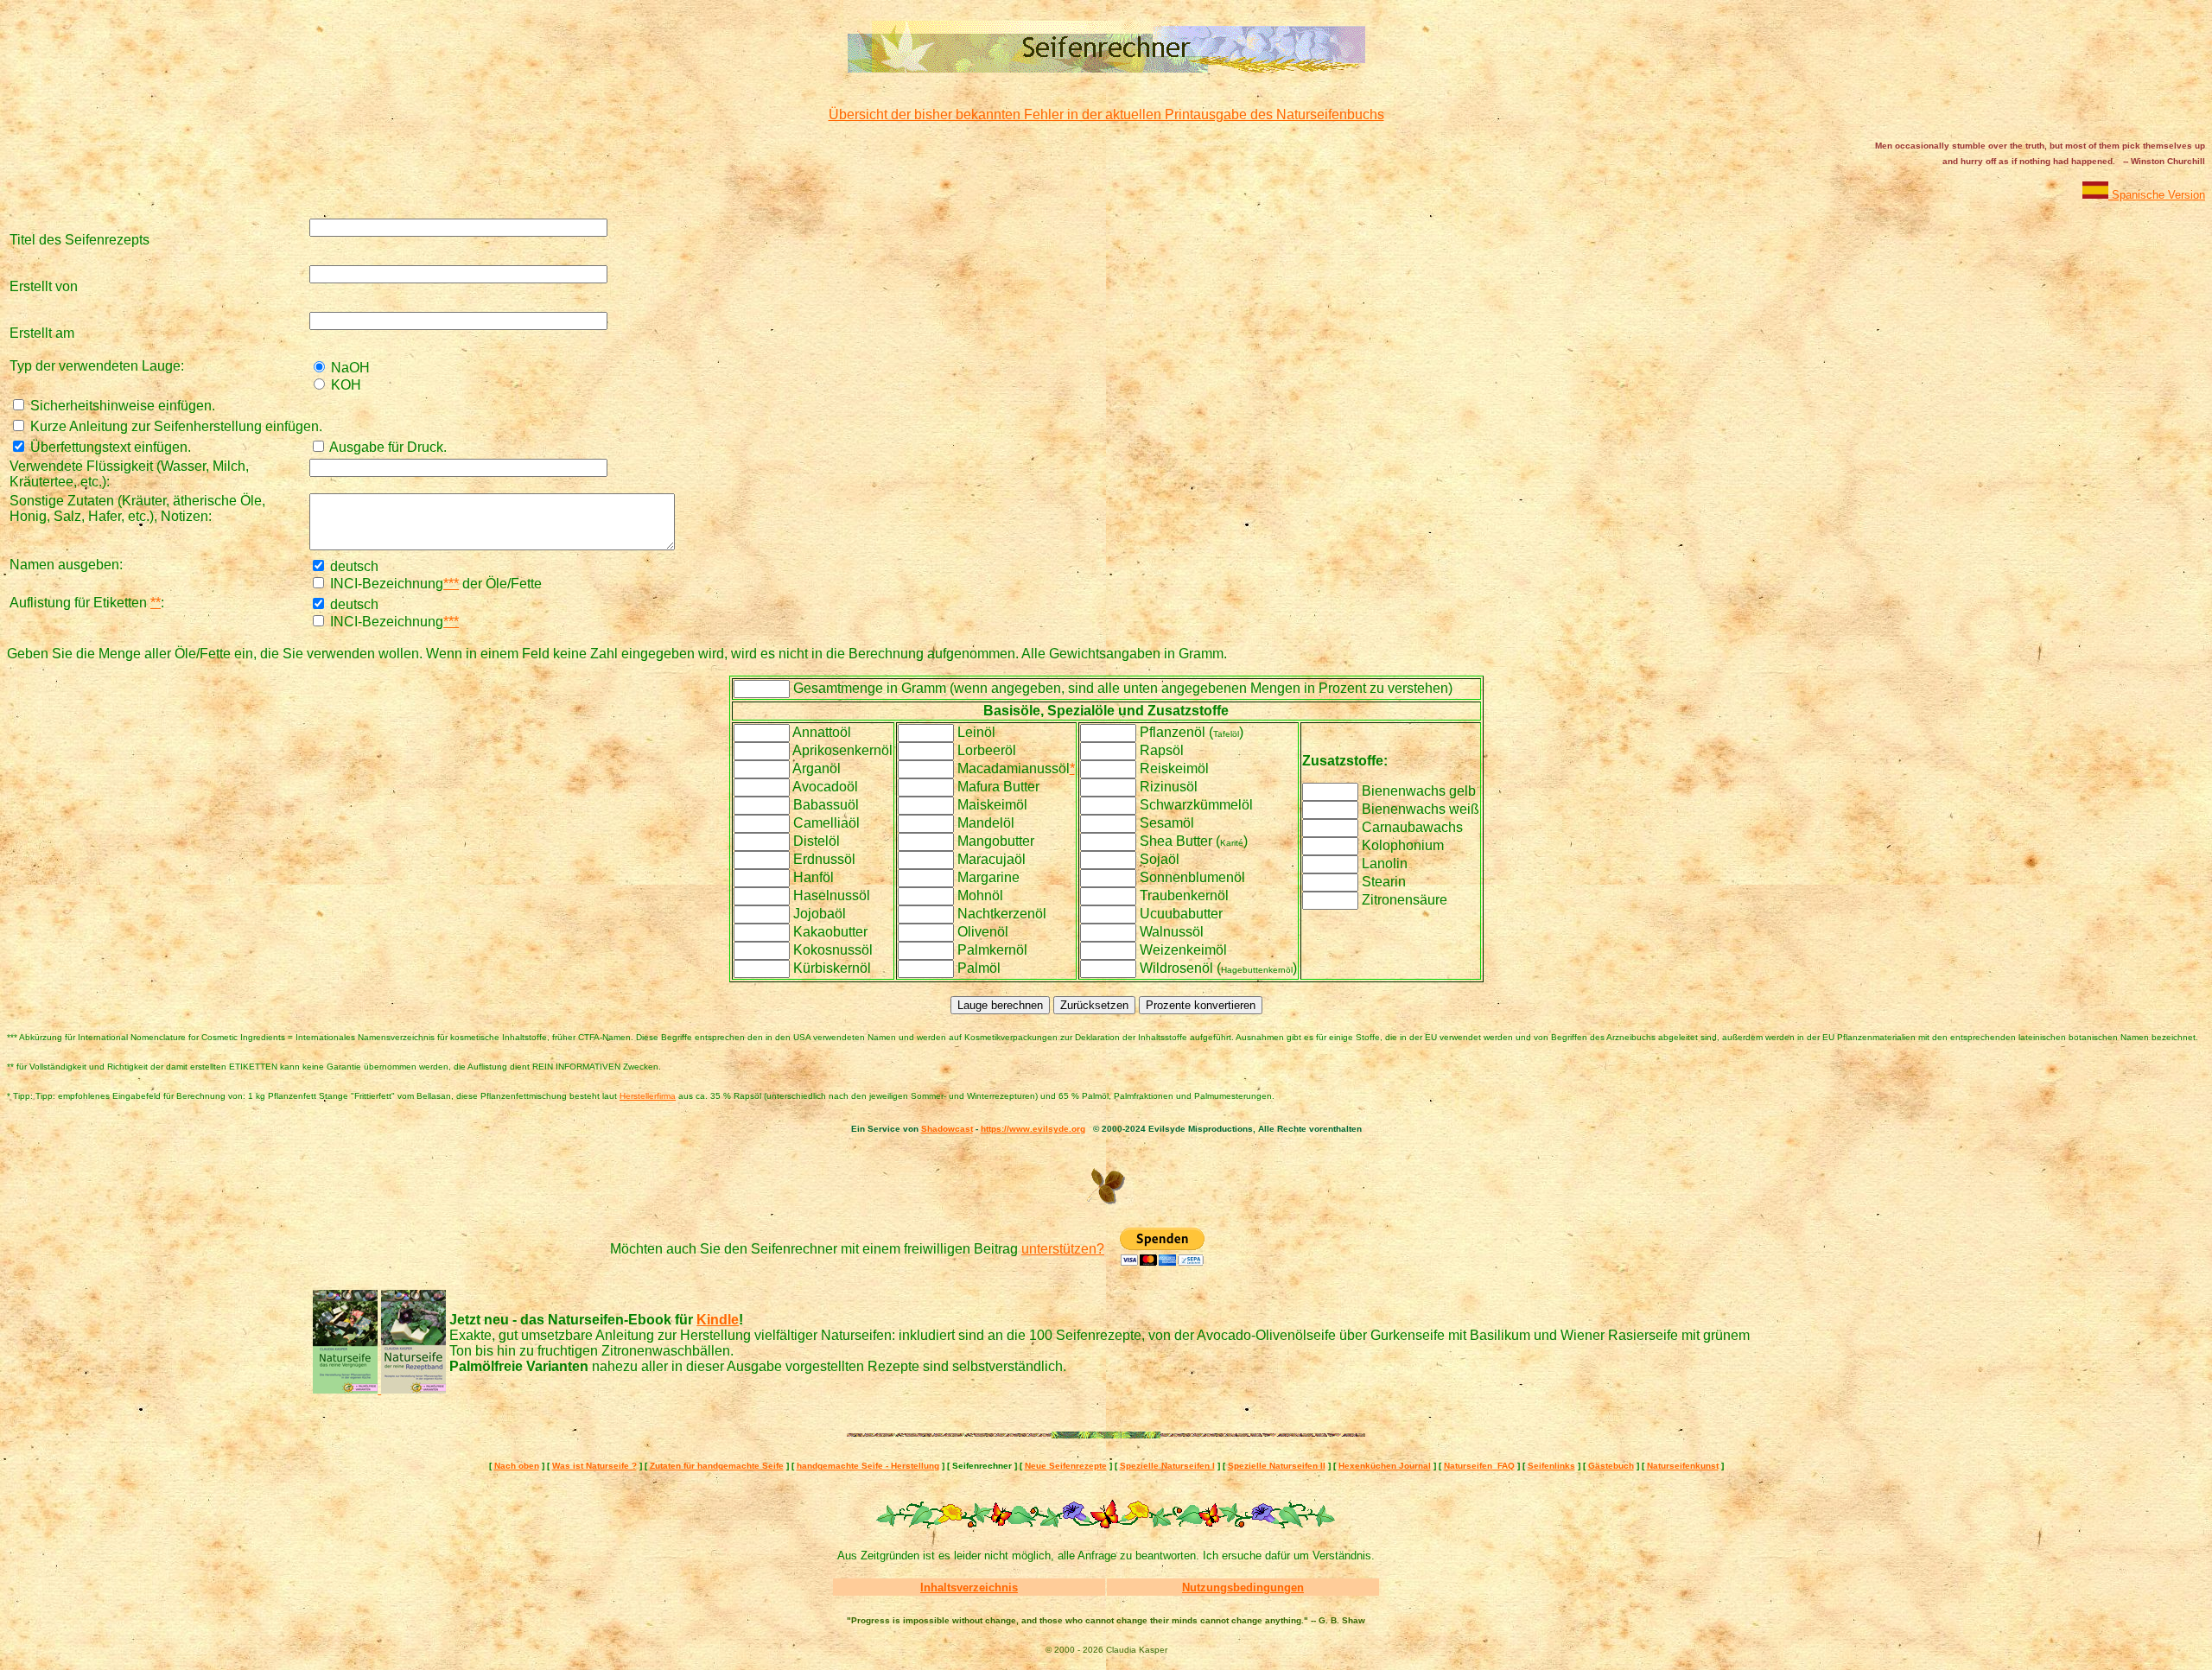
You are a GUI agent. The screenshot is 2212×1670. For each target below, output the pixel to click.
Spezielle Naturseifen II (1277, 1466)
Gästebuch (1611, 1466)
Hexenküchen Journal (1385, 1466)
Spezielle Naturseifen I (1167, 1466)
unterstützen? (1063, 1249)
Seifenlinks (1551, 1466)
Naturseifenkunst (1683, 1466)
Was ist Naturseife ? (594, 1466)
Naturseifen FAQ (1479, 1466)
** (156, 603)
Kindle (718, 1320)
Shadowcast (947, 1129)
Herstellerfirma (648, 1096)
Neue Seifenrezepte (1066, 1466)
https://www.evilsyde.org (1033, 1129)
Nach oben (517, 1466)
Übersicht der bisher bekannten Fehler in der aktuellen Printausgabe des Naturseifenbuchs (1106, 114)
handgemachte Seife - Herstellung (868, 1466)
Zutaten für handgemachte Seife (717, 1466)
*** (451, 584)
